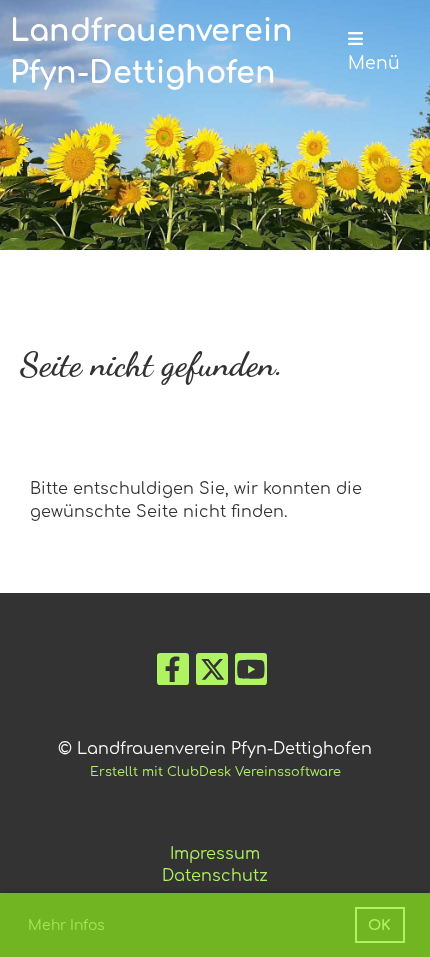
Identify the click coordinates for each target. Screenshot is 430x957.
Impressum (215, 854)
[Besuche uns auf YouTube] (251, 674)
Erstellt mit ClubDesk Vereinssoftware (215, 772)
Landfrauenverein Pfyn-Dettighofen (151, 52)
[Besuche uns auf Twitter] (212, 674)
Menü (374, 63)
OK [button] (379, 925)
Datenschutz (215, 876)
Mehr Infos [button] (66, 925)
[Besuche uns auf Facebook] (173, 674)
